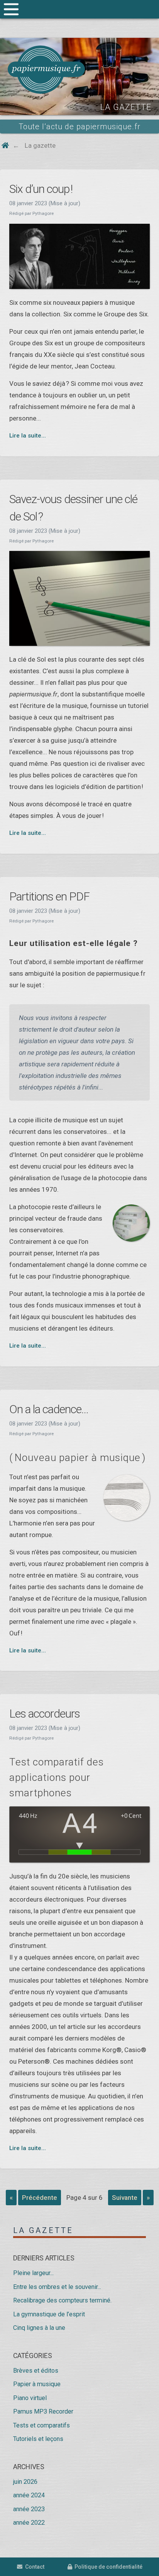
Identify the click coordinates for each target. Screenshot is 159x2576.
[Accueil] (46, 70)
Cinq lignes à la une (39, 2328)
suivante (125, 2198)
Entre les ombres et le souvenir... (57, 2287)
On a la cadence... (49, 1409)
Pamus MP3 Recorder (43, 2411)
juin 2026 (25, 2482)
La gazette (43, 2230)
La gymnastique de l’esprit (49, 2314)
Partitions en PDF (49, 896)
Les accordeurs (45, 1714)
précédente (40, 2198)
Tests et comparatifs (41, 2425)
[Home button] (5, 145)
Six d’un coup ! (41, 189)
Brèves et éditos (36, 2371)
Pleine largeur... (33, 2273)
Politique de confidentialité (107, 2567)
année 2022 (29, 2523)
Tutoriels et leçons (38, 2439)
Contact (33, 2567)
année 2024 (29, 2495)
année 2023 (29, 2509)
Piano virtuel (30, 2398)
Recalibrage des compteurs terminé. (62, 2300)
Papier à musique (37, 2384)
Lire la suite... (28, 436)
